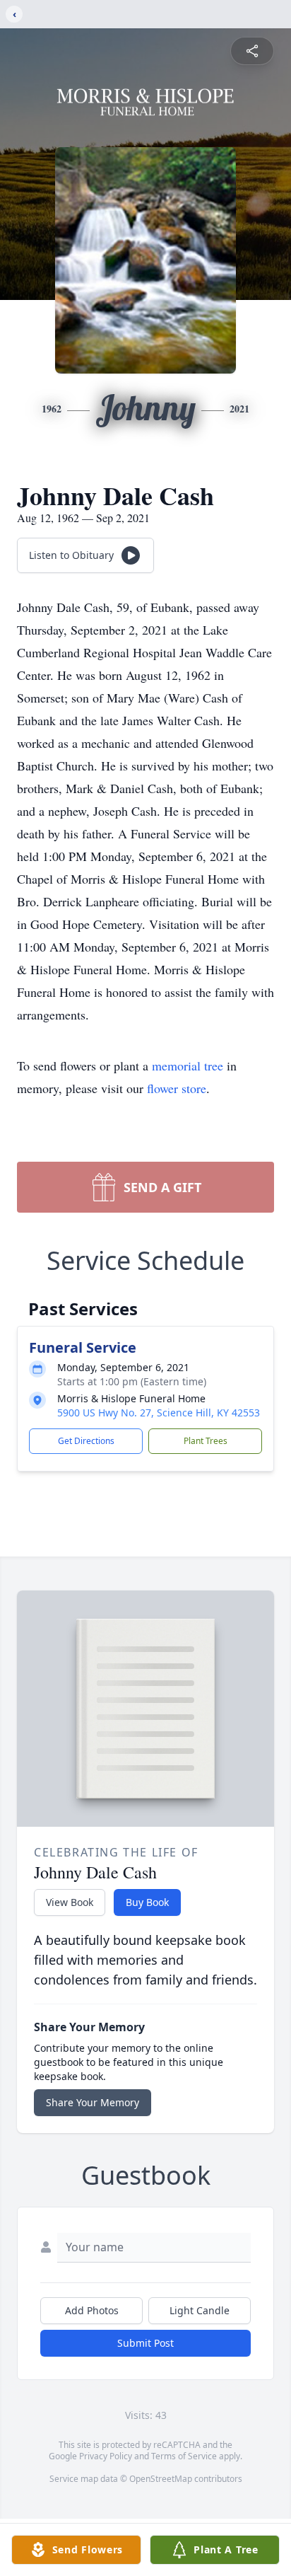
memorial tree (188, 1065)
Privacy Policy (106, 2456)
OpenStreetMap (161, 2479)
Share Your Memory (93, 2102)
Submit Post (145, 2343)
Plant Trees (206, 1441)
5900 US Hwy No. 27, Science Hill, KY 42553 (159, 1413)
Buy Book (147, 1902)
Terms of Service (184, 2456)
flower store (177, 1088)
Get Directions (86, 1441)
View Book (70, 1902)
